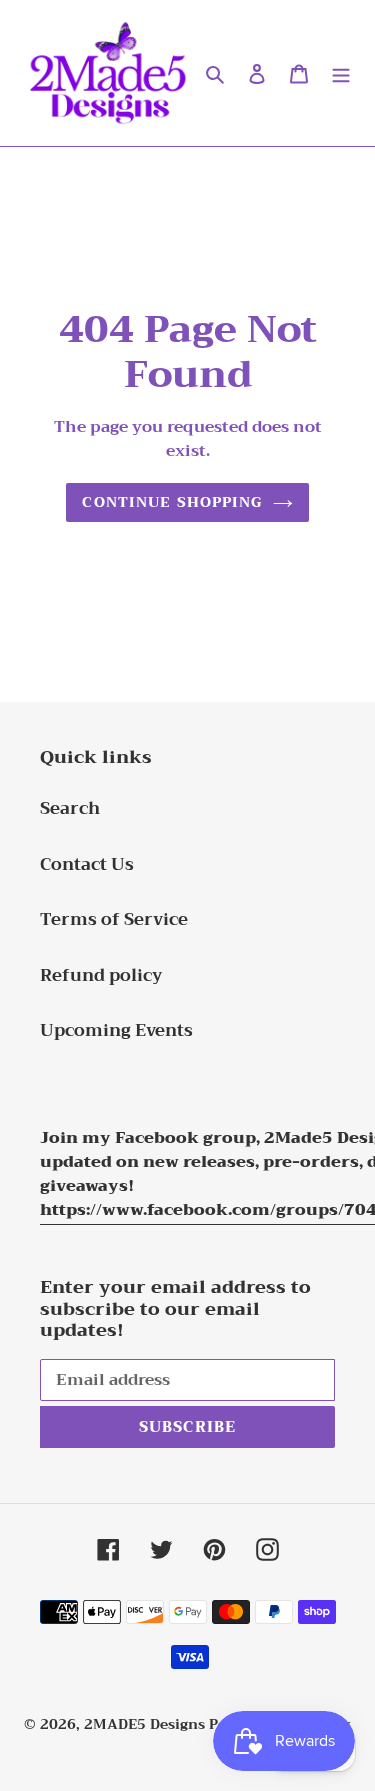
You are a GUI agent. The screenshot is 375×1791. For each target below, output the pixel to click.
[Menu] (341, 73)
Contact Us (87, 864)
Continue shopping (172, 502)
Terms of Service (114, 919)
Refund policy (101, 975)
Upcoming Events (116, 1030)
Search (70, 808)
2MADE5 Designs (144, 1724)
